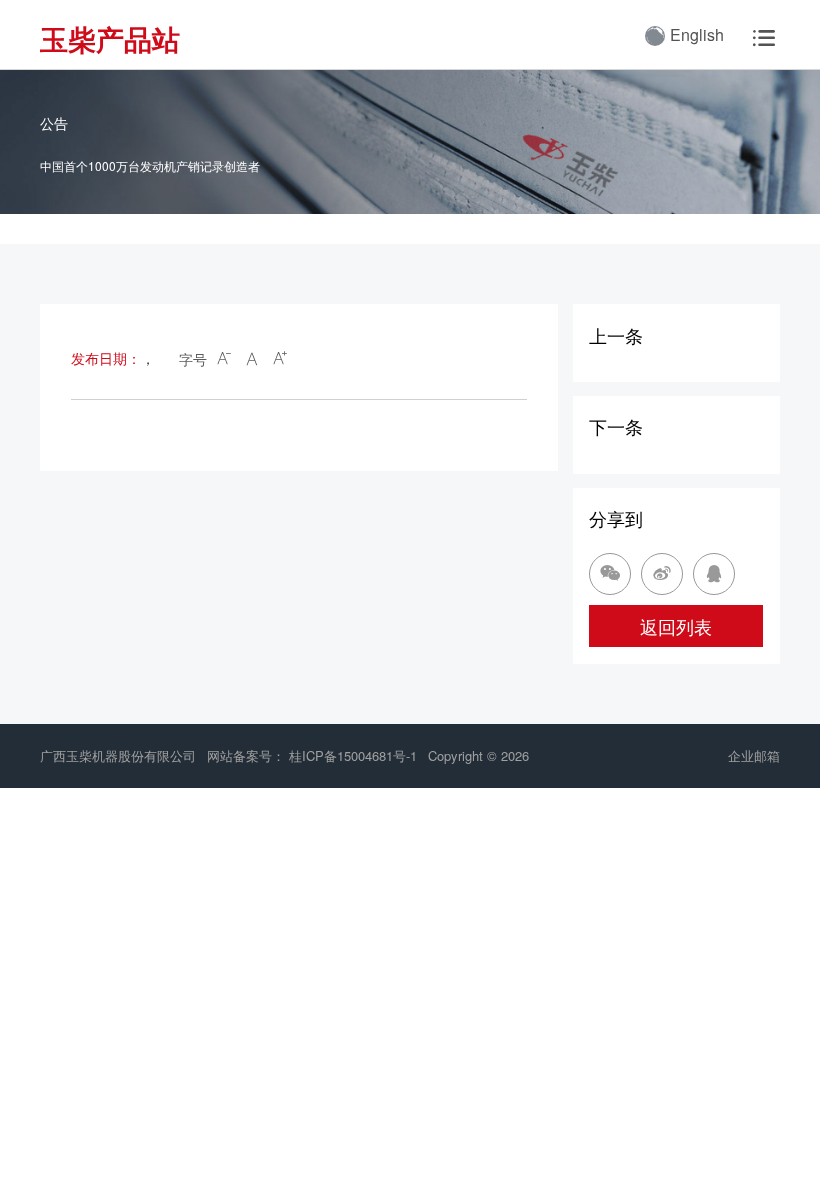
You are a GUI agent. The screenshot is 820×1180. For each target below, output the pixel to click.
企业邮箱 (754, 755)
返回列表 (676, 626)
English (697, 34)
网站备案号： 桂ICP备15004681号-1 (314, 755)
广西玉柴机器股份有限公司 (118, 755)
